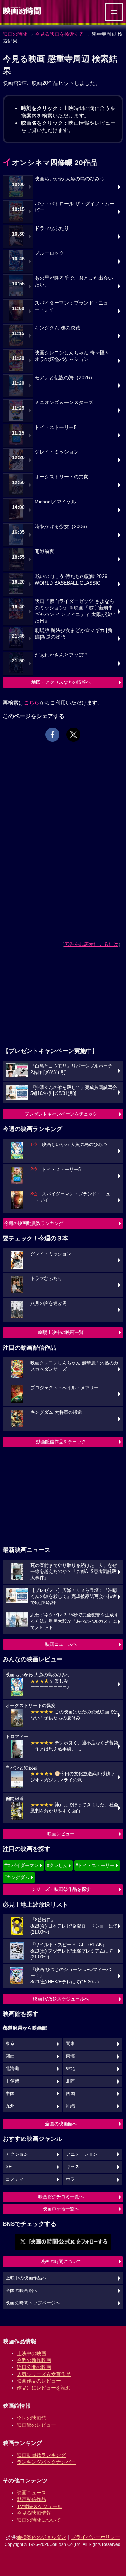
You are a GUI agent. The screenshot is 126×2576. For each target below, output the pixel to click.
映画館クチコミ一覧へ (61, 2197)
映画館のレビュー (36, 2425)
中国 (10, 2094)
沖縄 (70, 2106)
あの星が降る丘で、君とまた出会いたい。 (74, 281)
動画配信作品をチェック (61, 1442)
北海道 (12, 2069)
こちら (32, 703)
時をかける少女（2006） (62, 527)
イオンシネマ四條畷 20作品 (50, 162)
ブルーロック (49, 253)
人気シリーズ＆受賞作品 (44, 2374)
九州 (10, 2106)
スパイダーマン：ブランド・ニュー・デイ (71, 306)
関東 (70, 2044)
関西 (10, 2056)
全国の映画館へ (61, 2124)
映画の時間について (61, 2261)
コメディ (15, 2179)
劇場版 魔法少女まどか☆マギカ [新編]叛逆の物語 (73, 634)
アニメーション (82, 2154)
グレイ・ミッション (57, 452)
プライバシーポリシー (96, 2537)
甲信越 (12, 2081)
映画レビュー (61, 1834)
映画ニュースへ (61, 1644)
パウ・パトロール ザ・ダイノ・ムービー (75, 207)
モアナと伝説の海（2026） (65, 378)
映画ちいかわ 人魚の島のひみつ (70, 179)
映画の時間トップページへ (33, 2303)
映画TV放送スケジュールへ (61, 1999)
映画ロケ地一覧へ (61, 2209)
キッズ (73, 2167)
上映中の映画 (31, 2353)
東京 (10, 2044)
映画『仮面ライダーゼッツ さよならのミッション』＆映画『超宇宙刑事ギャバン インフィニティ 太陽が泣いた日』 (75, 611)
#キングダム (17, 1877)
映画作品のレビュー (39, 2381)
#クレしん (57, 1865)
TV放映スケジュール (40, 2506)
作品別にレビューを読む (44, 2388)
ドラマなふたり (52, 228)
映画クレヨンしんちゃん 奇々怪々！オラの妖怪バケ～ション (75, 356)
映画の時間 (15, 34)
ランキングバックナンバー (46, 2462)
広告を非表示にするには (91, 944)
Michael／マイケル (55, 502)
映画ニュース (31, 2493)
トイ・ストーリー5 (56, 427)
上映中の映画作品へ (26, 2278)
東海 (70, 2056)
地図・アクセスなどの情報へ (61, 682)
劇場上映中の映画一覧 (61, 1332)
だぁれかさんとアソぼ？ (62, 655)
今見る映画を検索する (59, 34)
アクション (17, 2154)
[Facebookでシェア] (52, 735)
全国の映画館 (31, 2418)
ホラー (73, 2179)
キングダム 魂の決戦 (57, 328)
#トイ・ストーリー (95, 1865)
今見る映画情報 (34, 2513)
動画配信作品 (31, 2499)
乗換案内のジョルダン (42, 2537)
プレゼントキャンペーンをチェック (61, 1114)
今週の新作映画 (34, 2360)
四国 (70, 2094)
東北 (70, 2069)
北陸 (70, 2081)
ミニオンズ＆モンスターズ (64, 403)
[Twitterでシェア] (73, 735)
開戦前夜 (44, 551)
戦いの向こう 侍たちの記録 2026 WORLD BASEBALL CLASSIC (71, 580)
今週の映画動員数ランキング (34, 1223)
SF (9, 2167)
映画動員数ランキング (41, 2455)
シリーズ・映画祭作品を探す (61, 1889)
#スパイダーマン (21, 1865)
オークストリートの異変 (62, 477)
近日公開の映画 (34, 2367)
